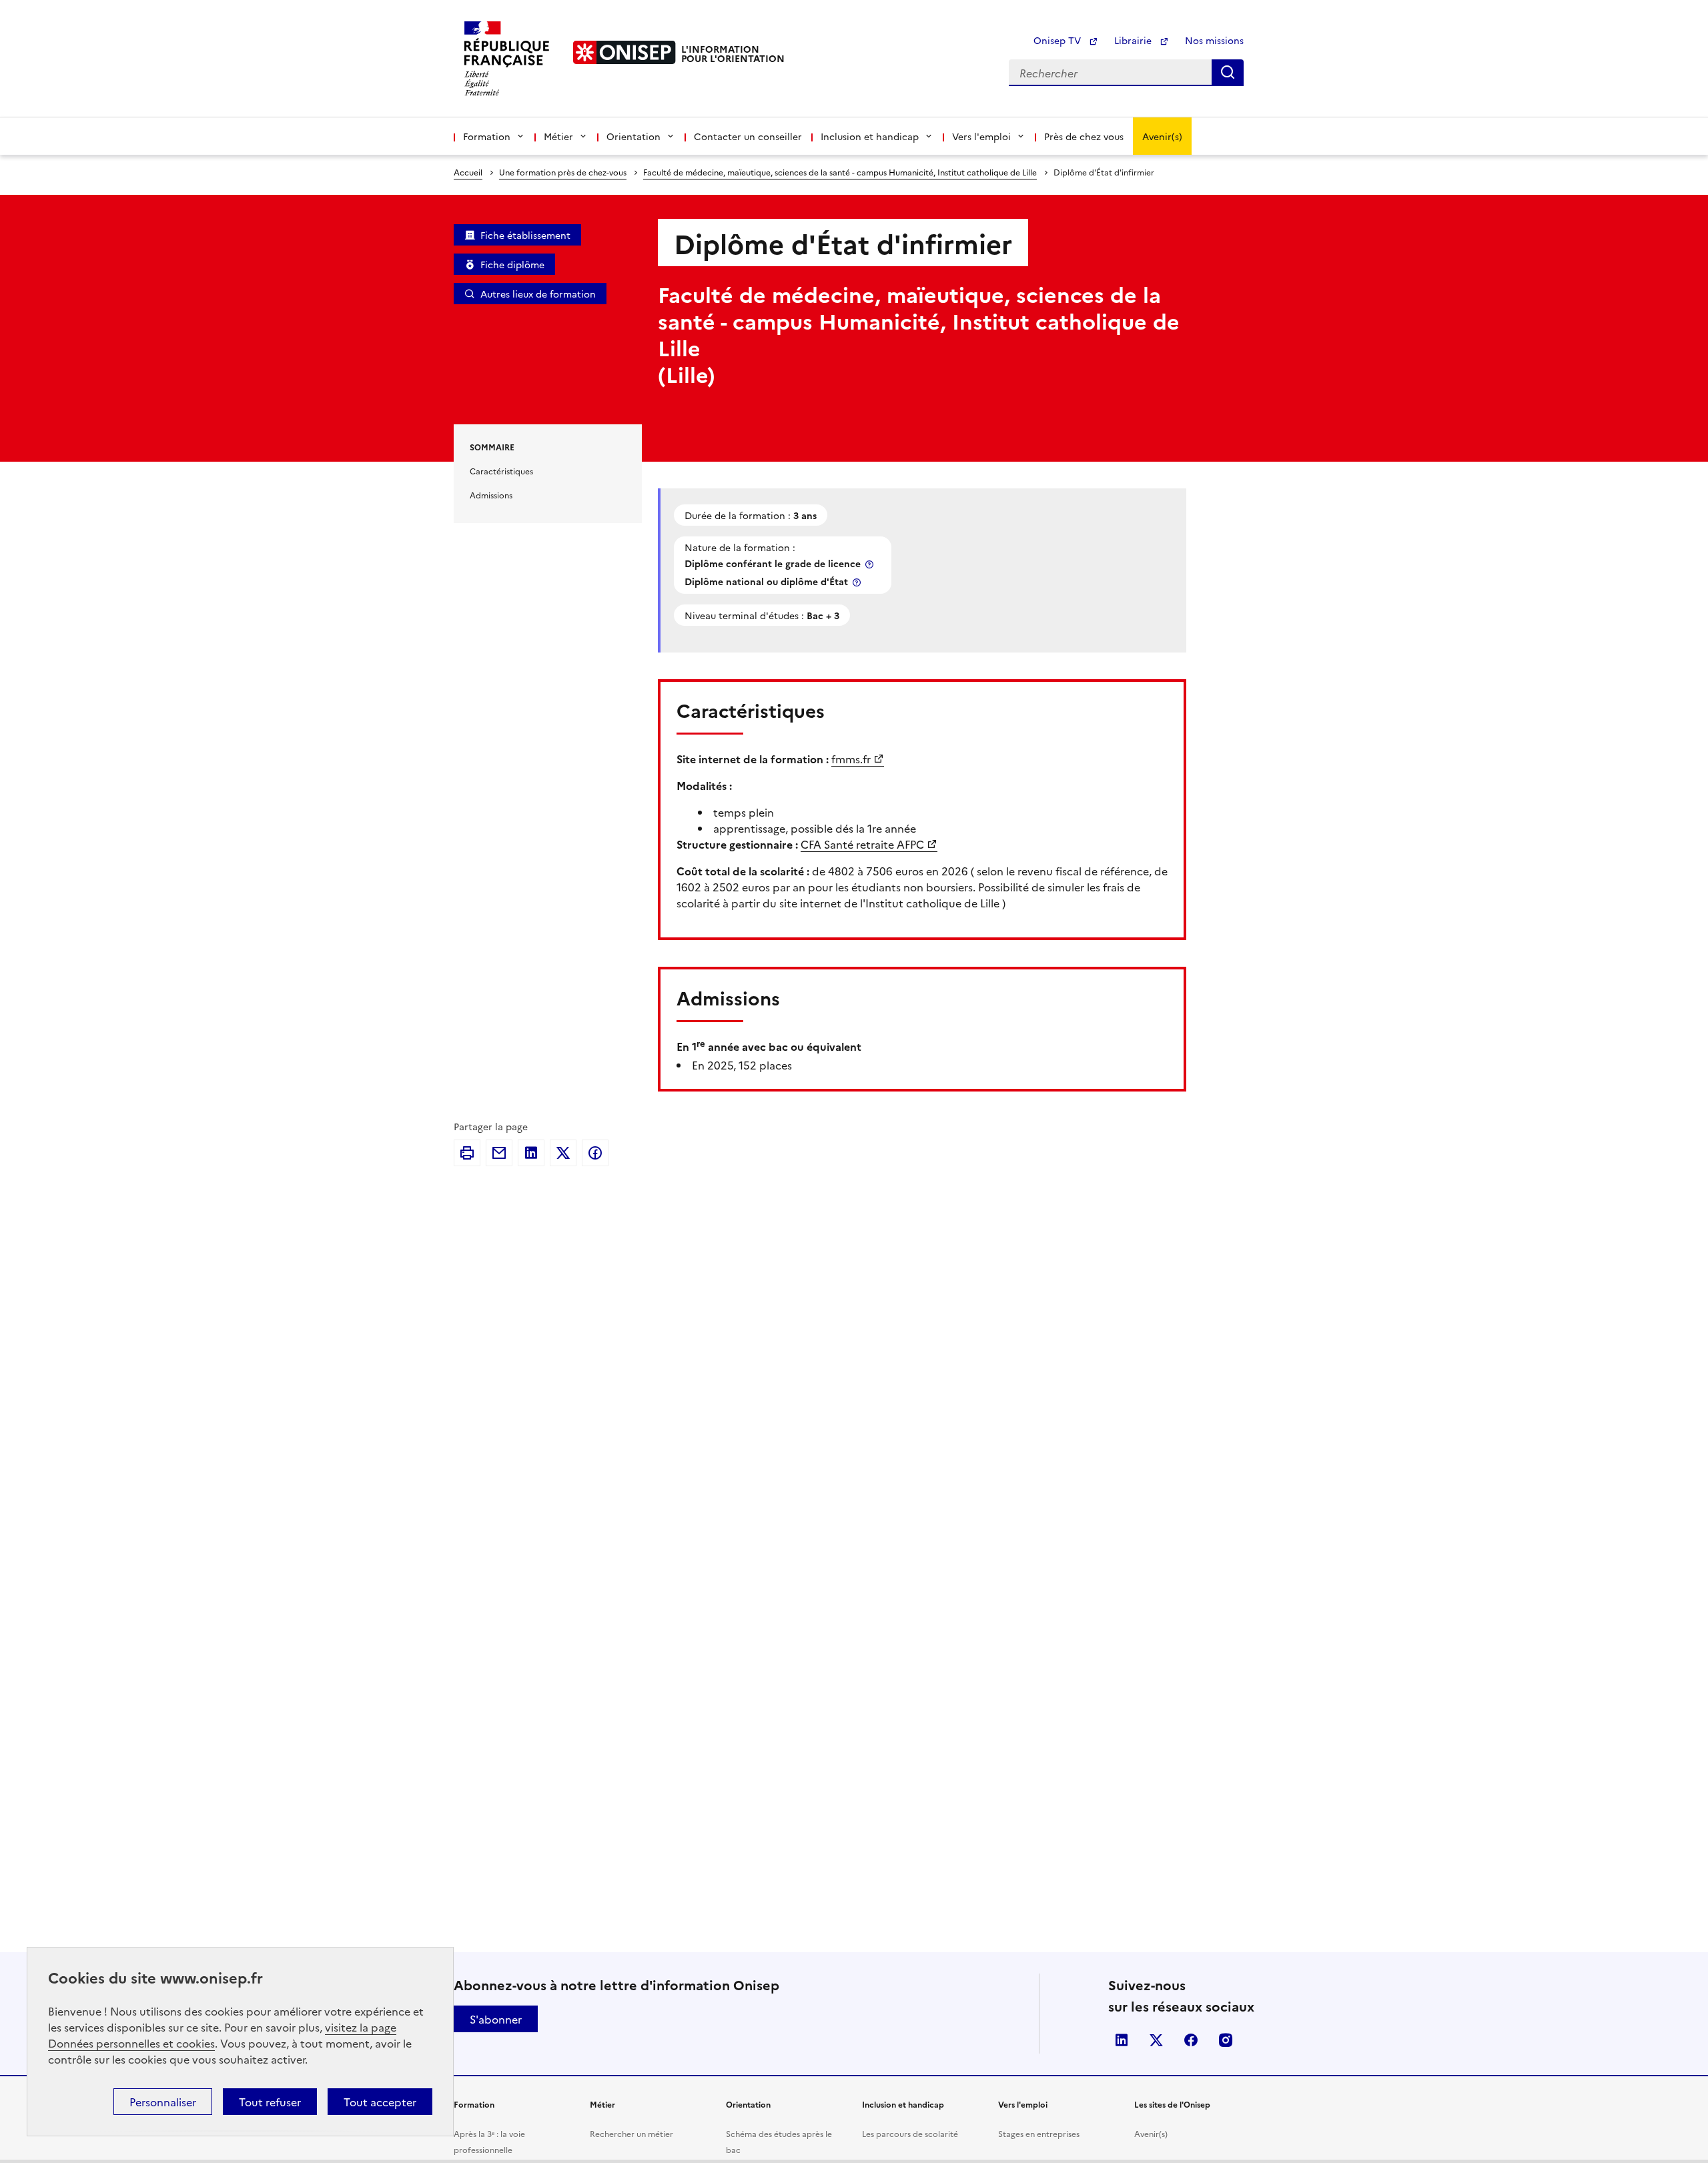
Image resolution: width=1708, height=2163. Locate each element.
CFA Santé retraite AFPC (862, 844)
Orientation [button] (633, 136)
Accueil (468, 172)
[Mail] (499, 1153)
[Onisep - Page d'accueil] (624, 52)
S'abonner (496, 2019)
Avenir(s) (1162, 136)
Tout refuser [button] (270, 2102)
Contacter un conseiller (748, 136)
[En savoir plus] (871, 564)
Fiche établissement (525, 235)
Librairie (1134, 40)
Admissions (491, 495)
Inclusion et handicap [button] (870, 136)
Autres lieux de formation (538, 294)
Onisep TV (1058, 40)
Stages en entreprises (1039, 2133)
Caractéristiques (501, 471)
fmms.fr (851, 759)
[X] (563, 1153)
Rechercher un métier (631, 2133)
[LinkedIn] (531, 1153)
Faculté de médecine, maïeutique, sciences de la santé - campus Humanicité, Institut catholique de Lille (840, 172)
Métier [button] (558, 136)
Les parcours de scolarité (910, 2133)
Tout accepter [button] (380, 2102)
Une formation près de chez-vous (563, 172)
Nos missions (1214, 40)
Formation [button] (487, 136)
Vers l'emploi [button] (981, 136)
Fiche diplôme (512, 264)
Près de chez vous (1084, 136)
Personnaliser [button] (163, 2102)
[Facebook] (595, 1153)
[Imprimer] (467, 1153)
